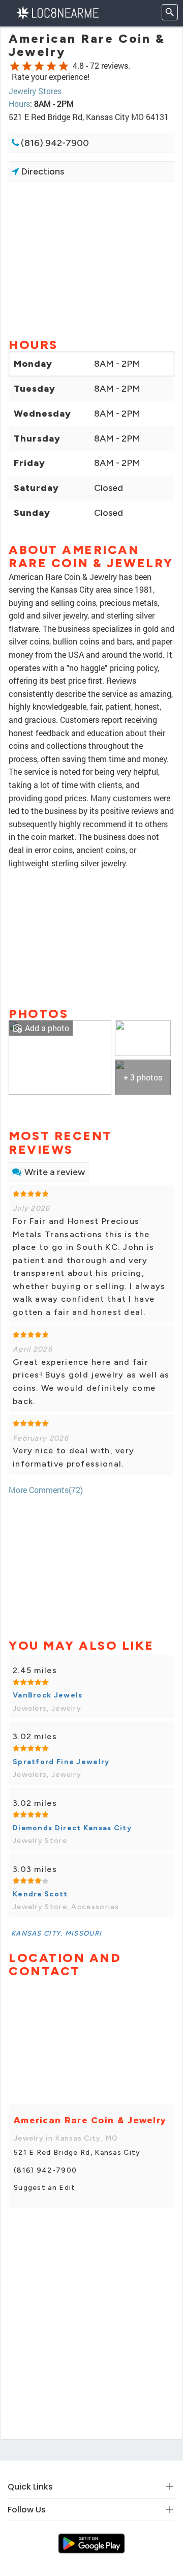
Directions (41, 171)
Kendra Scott (40, 1894)
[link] (60, 1056)
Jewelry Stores (35, 91)
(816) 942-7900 (54, 143)
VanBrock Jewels (48, 1695)
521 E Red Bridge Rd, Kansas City (77, 2153)
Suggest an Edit (45, 2188)
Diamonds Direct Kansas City (72, 1828)
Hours (19, 104)
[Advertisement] (91, 259)
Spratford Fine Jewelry (61, 1762)
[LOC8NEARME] (57, 12)
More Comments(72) (46, 1490)
